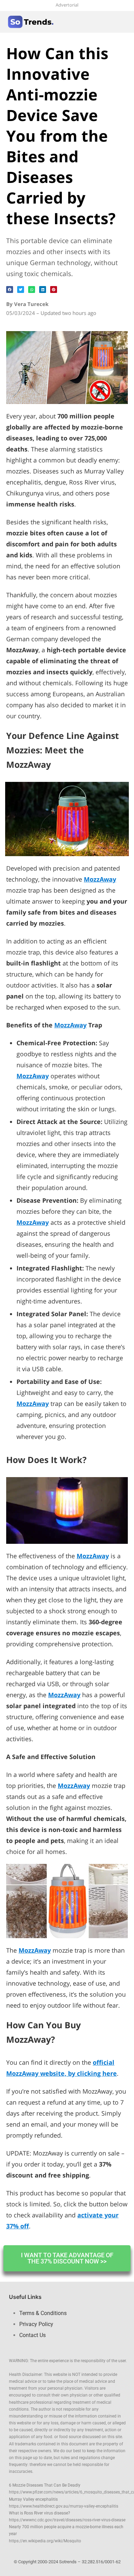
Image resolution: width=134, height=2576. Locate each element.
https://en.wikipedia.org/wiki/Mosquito (45, 2541)
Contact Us (32, 2335)
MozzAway (70, 1025)
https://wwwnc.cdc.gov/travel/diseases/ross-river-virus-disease (67, 2520)
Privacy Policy (36, 2324)
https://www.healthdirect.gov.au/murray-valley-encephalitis (64, 2506)
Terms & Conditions (43, 2313)
